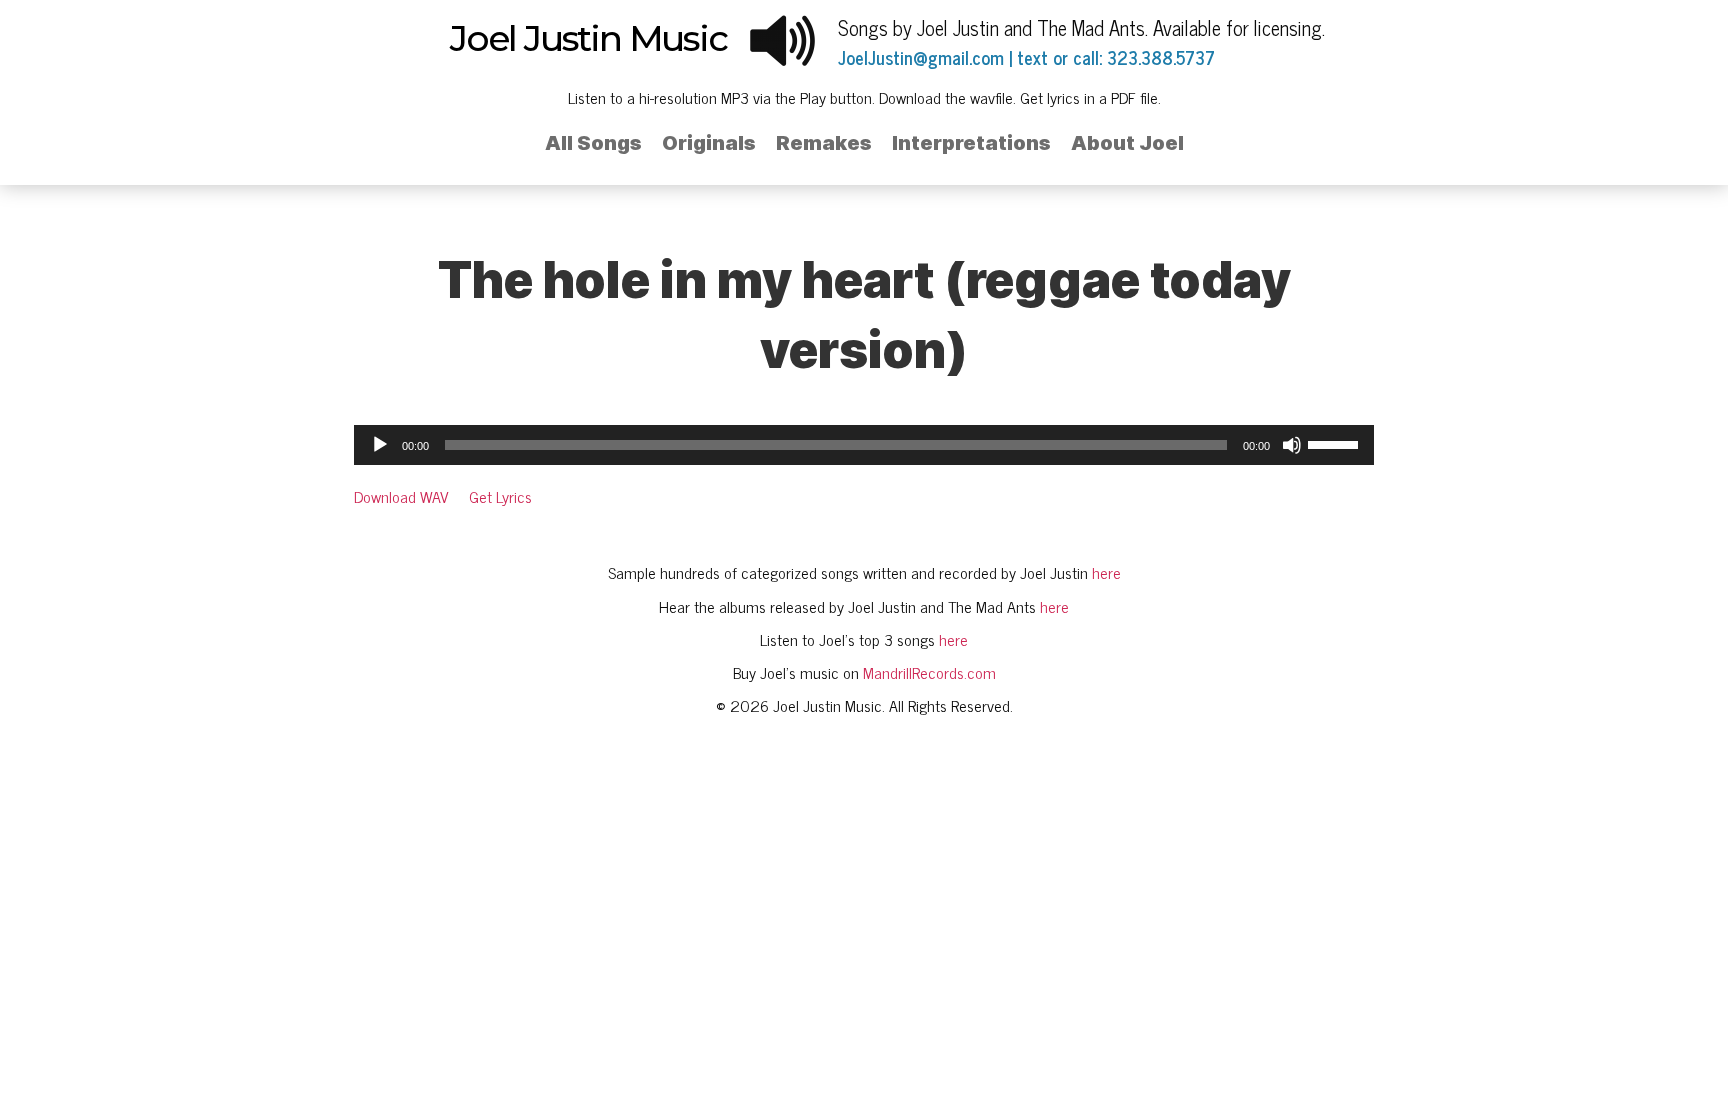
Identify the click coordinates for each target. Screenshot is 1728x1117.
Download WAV (401, 496)
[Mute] (1292, 445)
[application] (864, 445)
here (1106, 572)
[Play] (380, 445)
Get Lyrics (500, 496)
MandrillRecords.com (929, 672)
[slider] (1336, 443)
